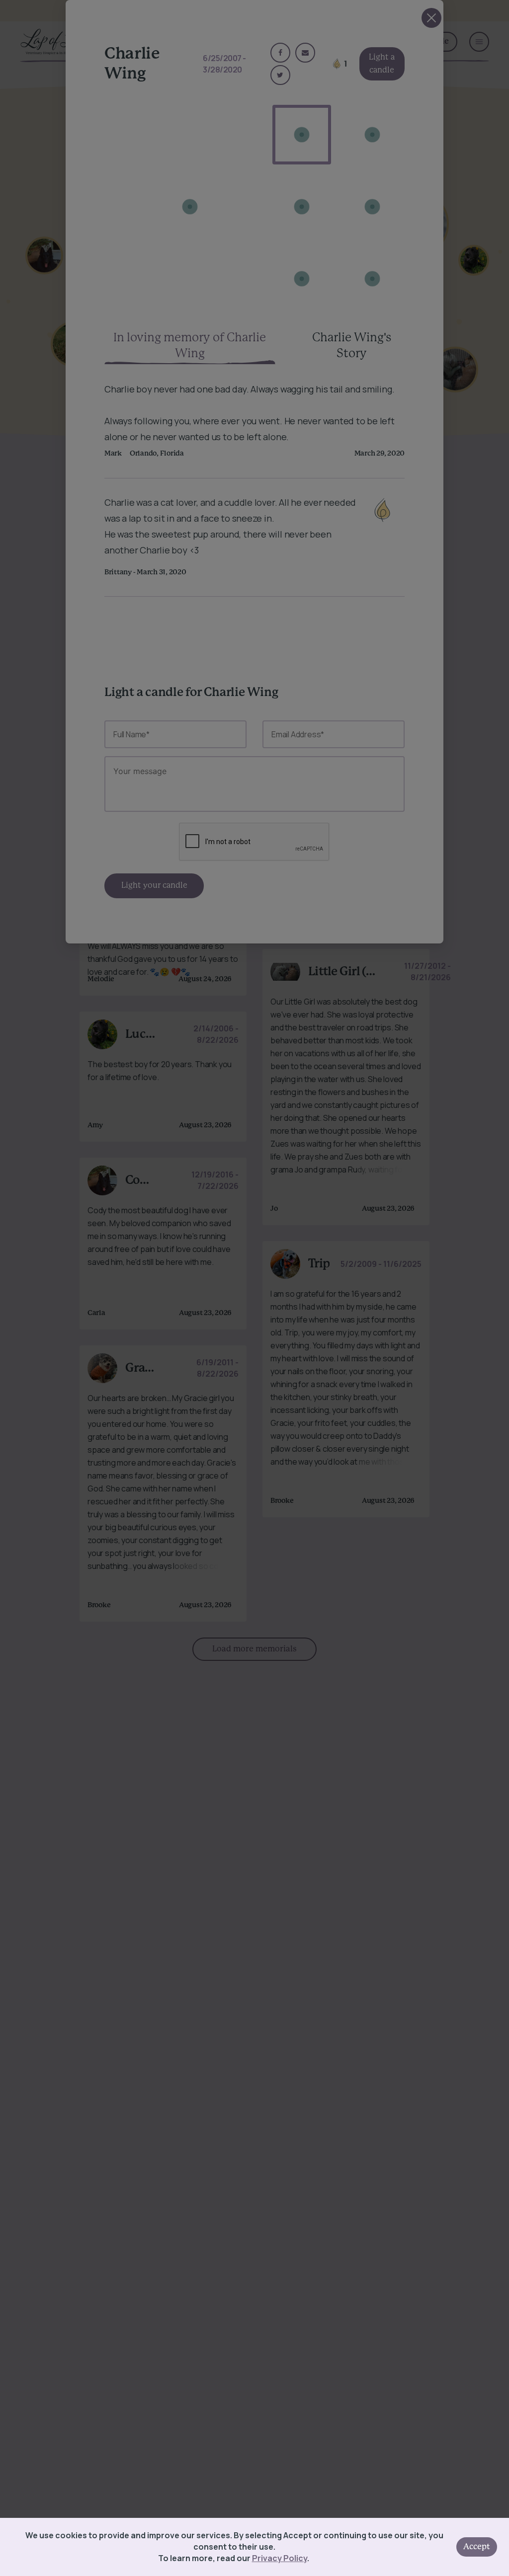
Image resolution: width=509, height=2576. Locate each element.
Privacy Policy (280, 2558)
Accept (477, 2547)
